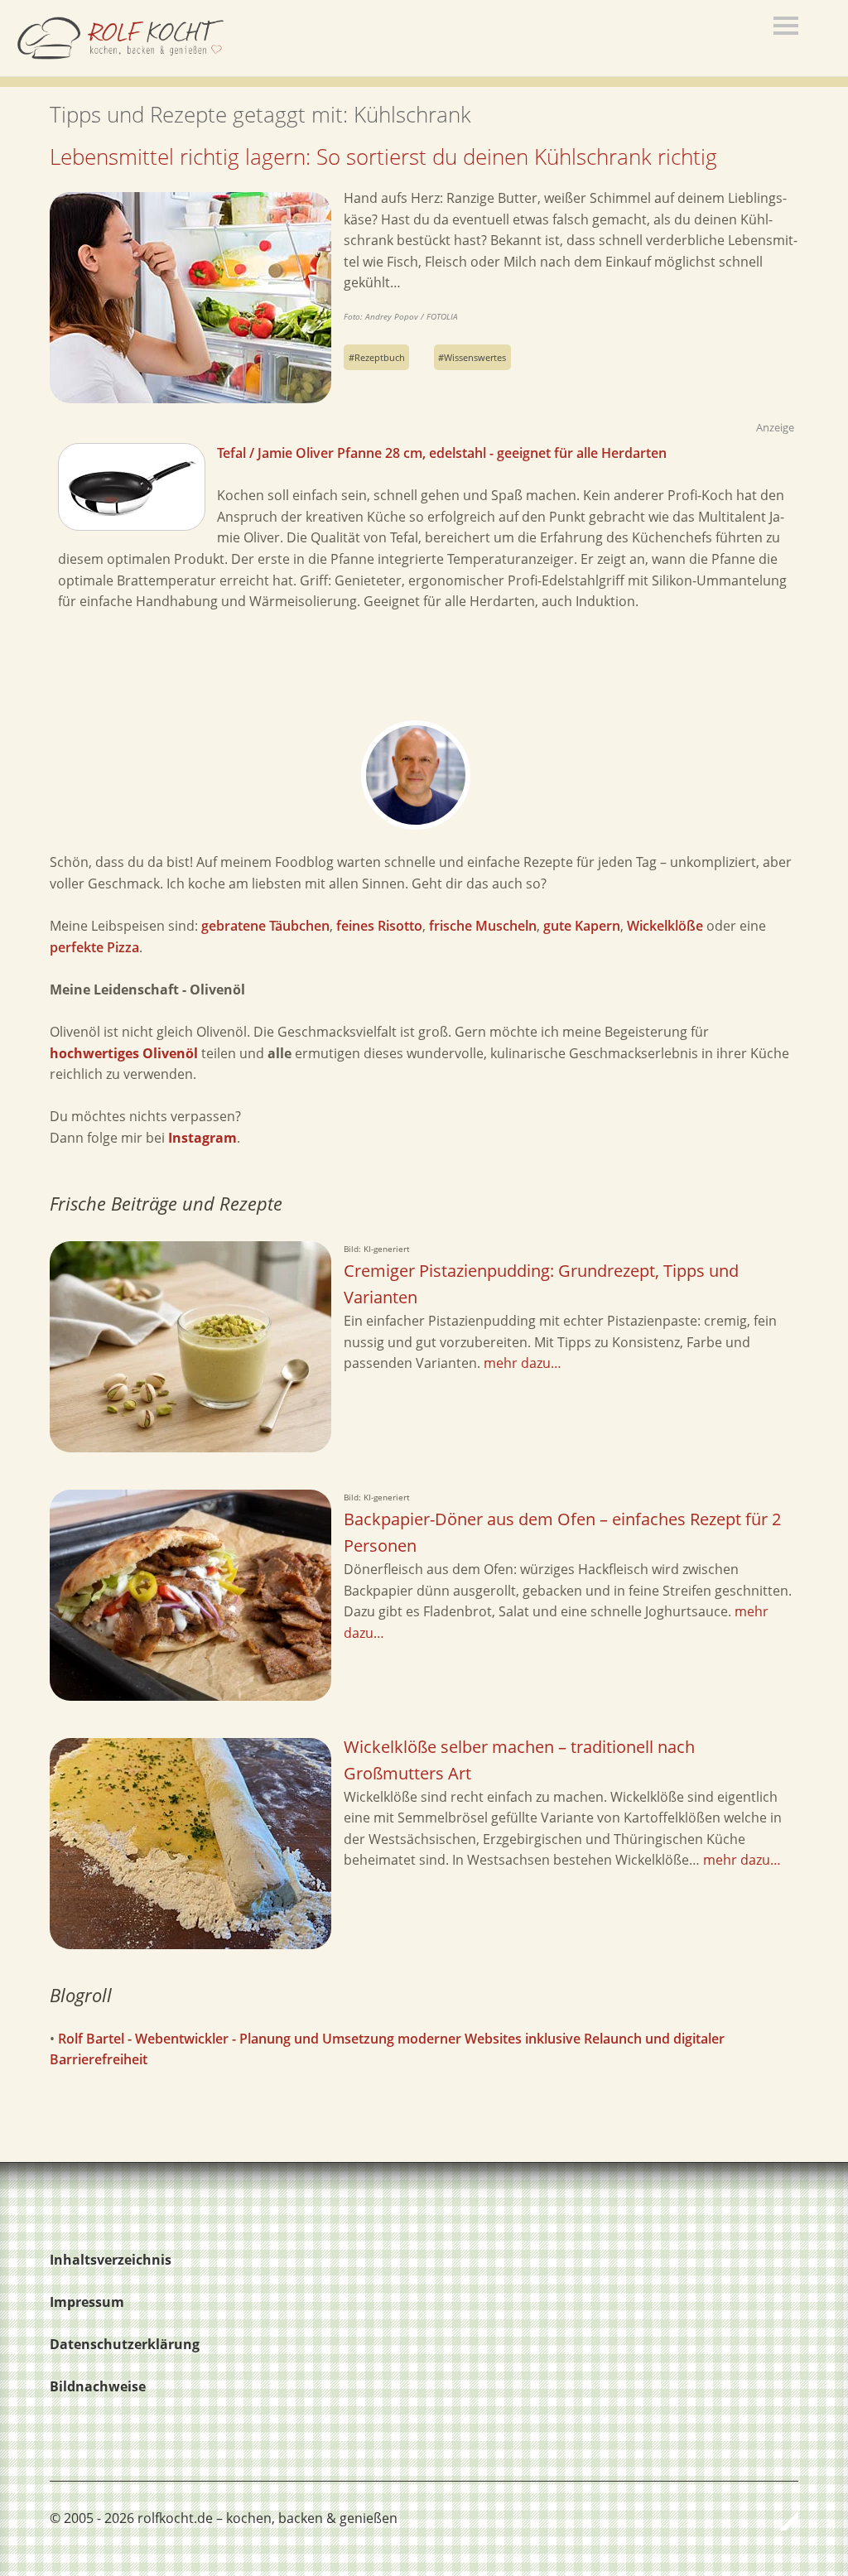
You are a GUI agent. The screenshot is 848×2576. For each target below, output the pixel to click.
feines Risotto (379, 926)
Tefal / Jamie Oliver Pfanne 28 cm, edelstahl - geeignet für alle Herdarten (442, 453)
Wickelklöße (665, 926)
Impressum (87, 2302)
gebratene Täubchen (265, 926)
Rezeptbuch (380, 357)
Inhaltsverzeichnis (111, 2260)
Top (781, 2521)
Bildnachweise (98, 2386)
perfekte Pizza (94, 947)
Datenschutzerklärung (125, 2344)
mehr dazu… (523, 1363)
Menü (786, 26)
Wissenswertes (475, 357)
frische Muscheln (483, 926)
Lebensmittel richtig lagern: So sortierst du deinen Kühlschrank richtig (383, 156)
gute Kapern (582, 926)
